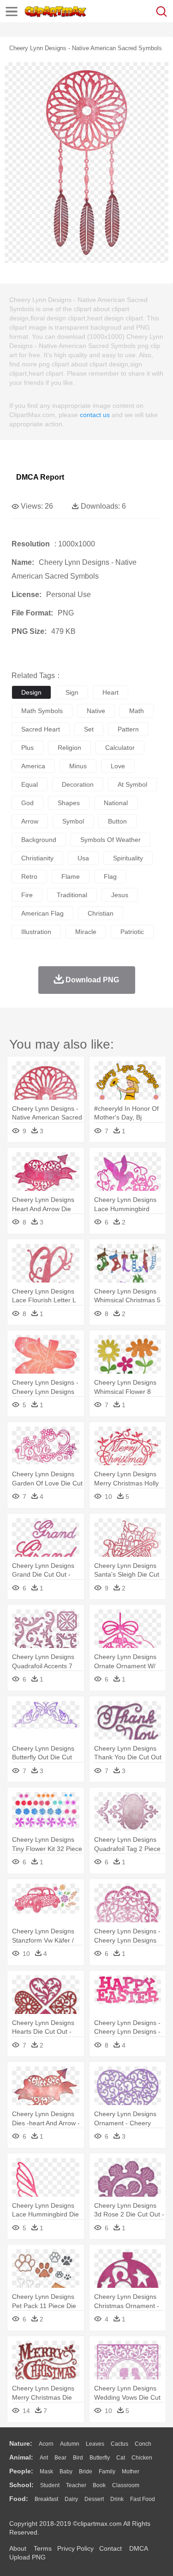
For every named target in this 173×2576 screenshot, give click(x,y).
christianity (37, 858)
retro (29, 876)
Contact (110, 2548)
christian (101, 913)
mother (131, 2472)
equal (30, 784)
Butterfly (100, 2458)
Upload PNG (27, 2557)
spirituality (128, 858)
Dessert (94, 2499)
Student (50, 2485)
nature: (21, 2443)
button (117, 821)
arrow (30, 821)
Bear (60, 2458)
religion (69, 748)
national (116, 803)
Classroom (126, 2485)
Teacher (76, 2485)
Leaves (95, 2444)
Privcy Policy (75, 2548)
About (18, 2548)
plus (27, 748)
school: (21, 2485)
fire (27, 895)
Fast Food (143, 2499)
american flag (42, 913)
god (27, 803)
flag (110, 876)
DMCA (138, 2548)
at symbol (132, 784)
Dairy (71, 2499)
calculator (120, 748)
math (137, 711)
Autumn (70, 2444)
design (31, 692)
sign (72, 692)
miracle (86, 932)
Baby (66, 2472)
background (39, 840)
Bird (78, 2458)
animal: (21, 2457)
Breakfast (46, 2499)
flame (71, 876)
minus (78, 766)
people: (21, 2471)
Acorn (46, 2444)
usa (83, 858)
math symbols (42, 711)
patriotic (132, 932)
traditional (72, 895)
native (96, 711)
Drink (117, 2499)
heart (110, 692)
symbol (73, 821)
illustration (36, 932)
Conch (143, 2444)
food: (19, 2499)
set (89, 729)
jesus (120, 895)
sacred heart (41, 729)
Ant (44, 2458)
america (33, 766)
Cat (121, 2458)
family (107, 2472)
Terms (43, 2548)
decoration (78, 784)
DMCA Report (40, 477)
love (118, 766)
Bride (86, 2472)
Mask (46, 2472)
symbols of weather (110, 840)
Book (99, 2485)
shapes (69, 803)
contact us (95, 415)
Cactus (119, 2444)
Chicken (142, 2458)
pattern (128, 729)
